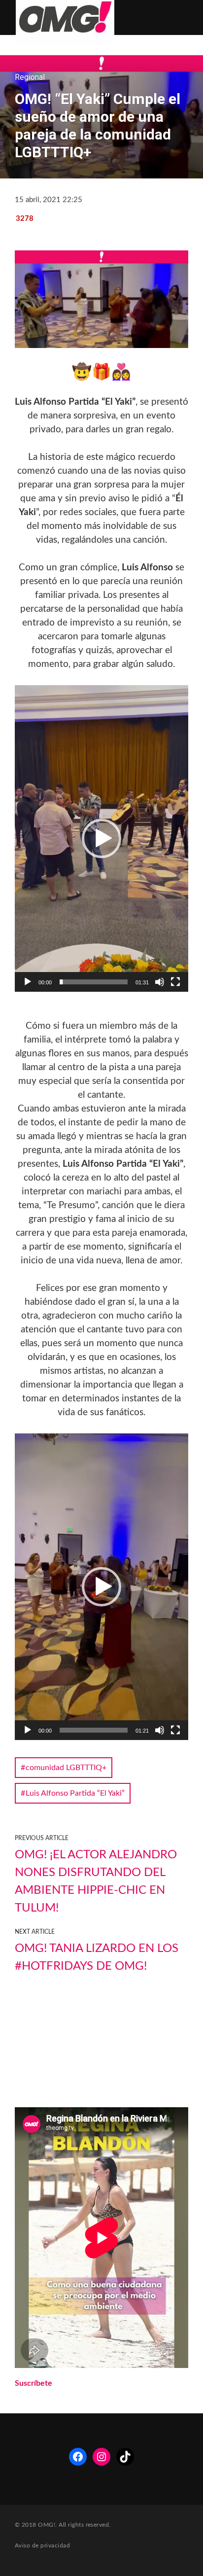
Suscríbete (34, 2383)
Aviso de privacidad (42, 2545)
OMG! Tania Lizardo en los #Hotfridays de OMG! (97, 1957)
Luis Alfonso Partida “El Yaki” (75, 1793)
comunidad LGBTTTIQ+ (66, 1768)
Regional (30, 77)
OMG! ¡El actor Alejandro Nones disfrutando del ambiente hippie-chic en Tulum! (96, 1881)
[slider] (94, 982)
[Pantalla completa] (175, 982)
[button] (101, 838)
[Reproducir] (28, 982)
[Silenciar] (160, 982)
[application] (101, 838)
